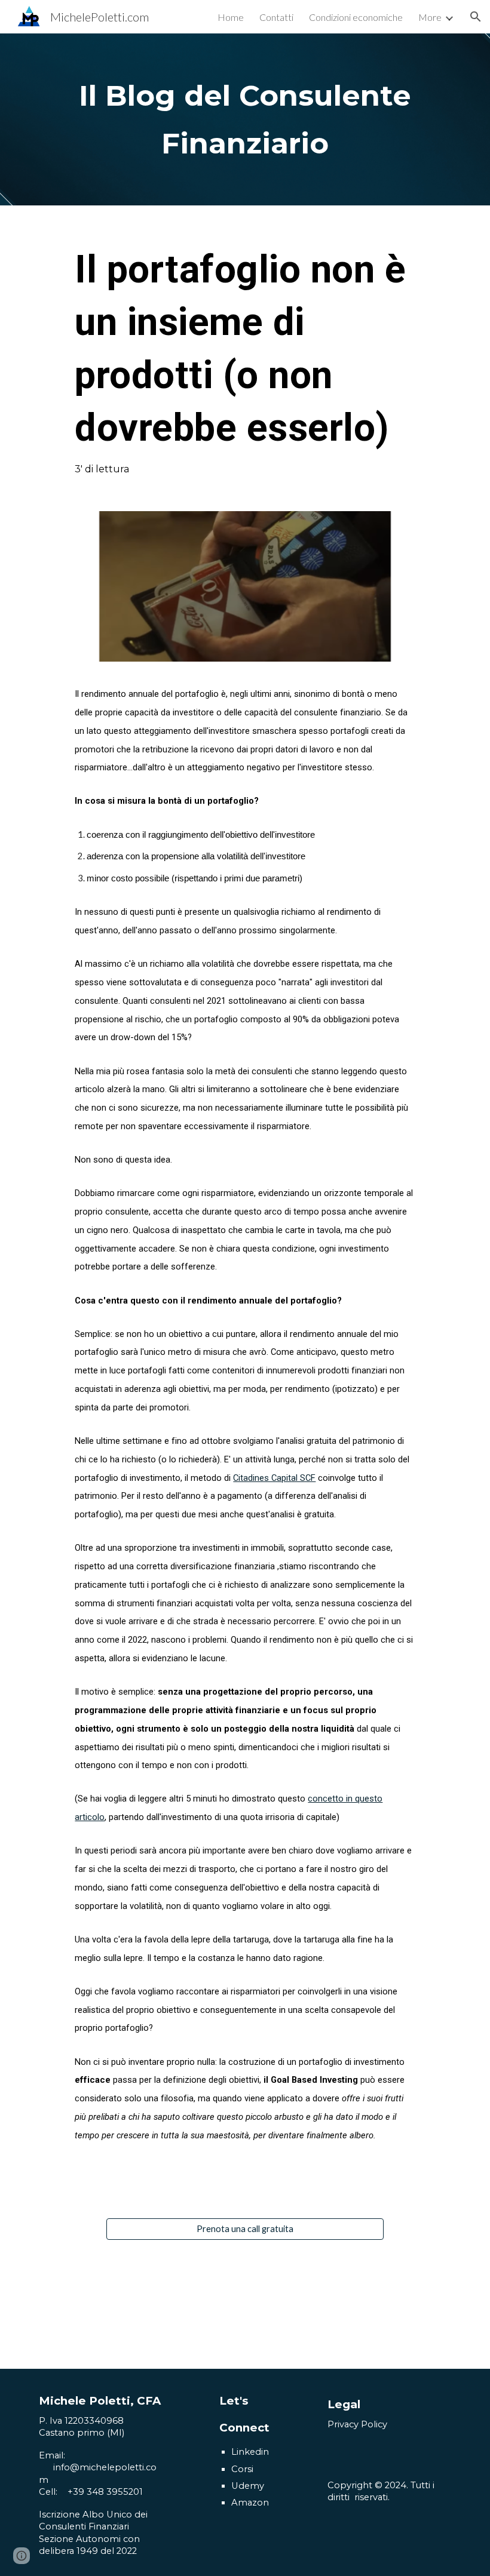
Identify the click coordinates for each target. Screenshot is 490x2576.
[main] (245, 119)
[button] (476, 17)
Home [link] (231, 17)
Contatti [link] (276, 17)
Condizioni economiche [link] (356, 17)
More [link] (430, 17)
